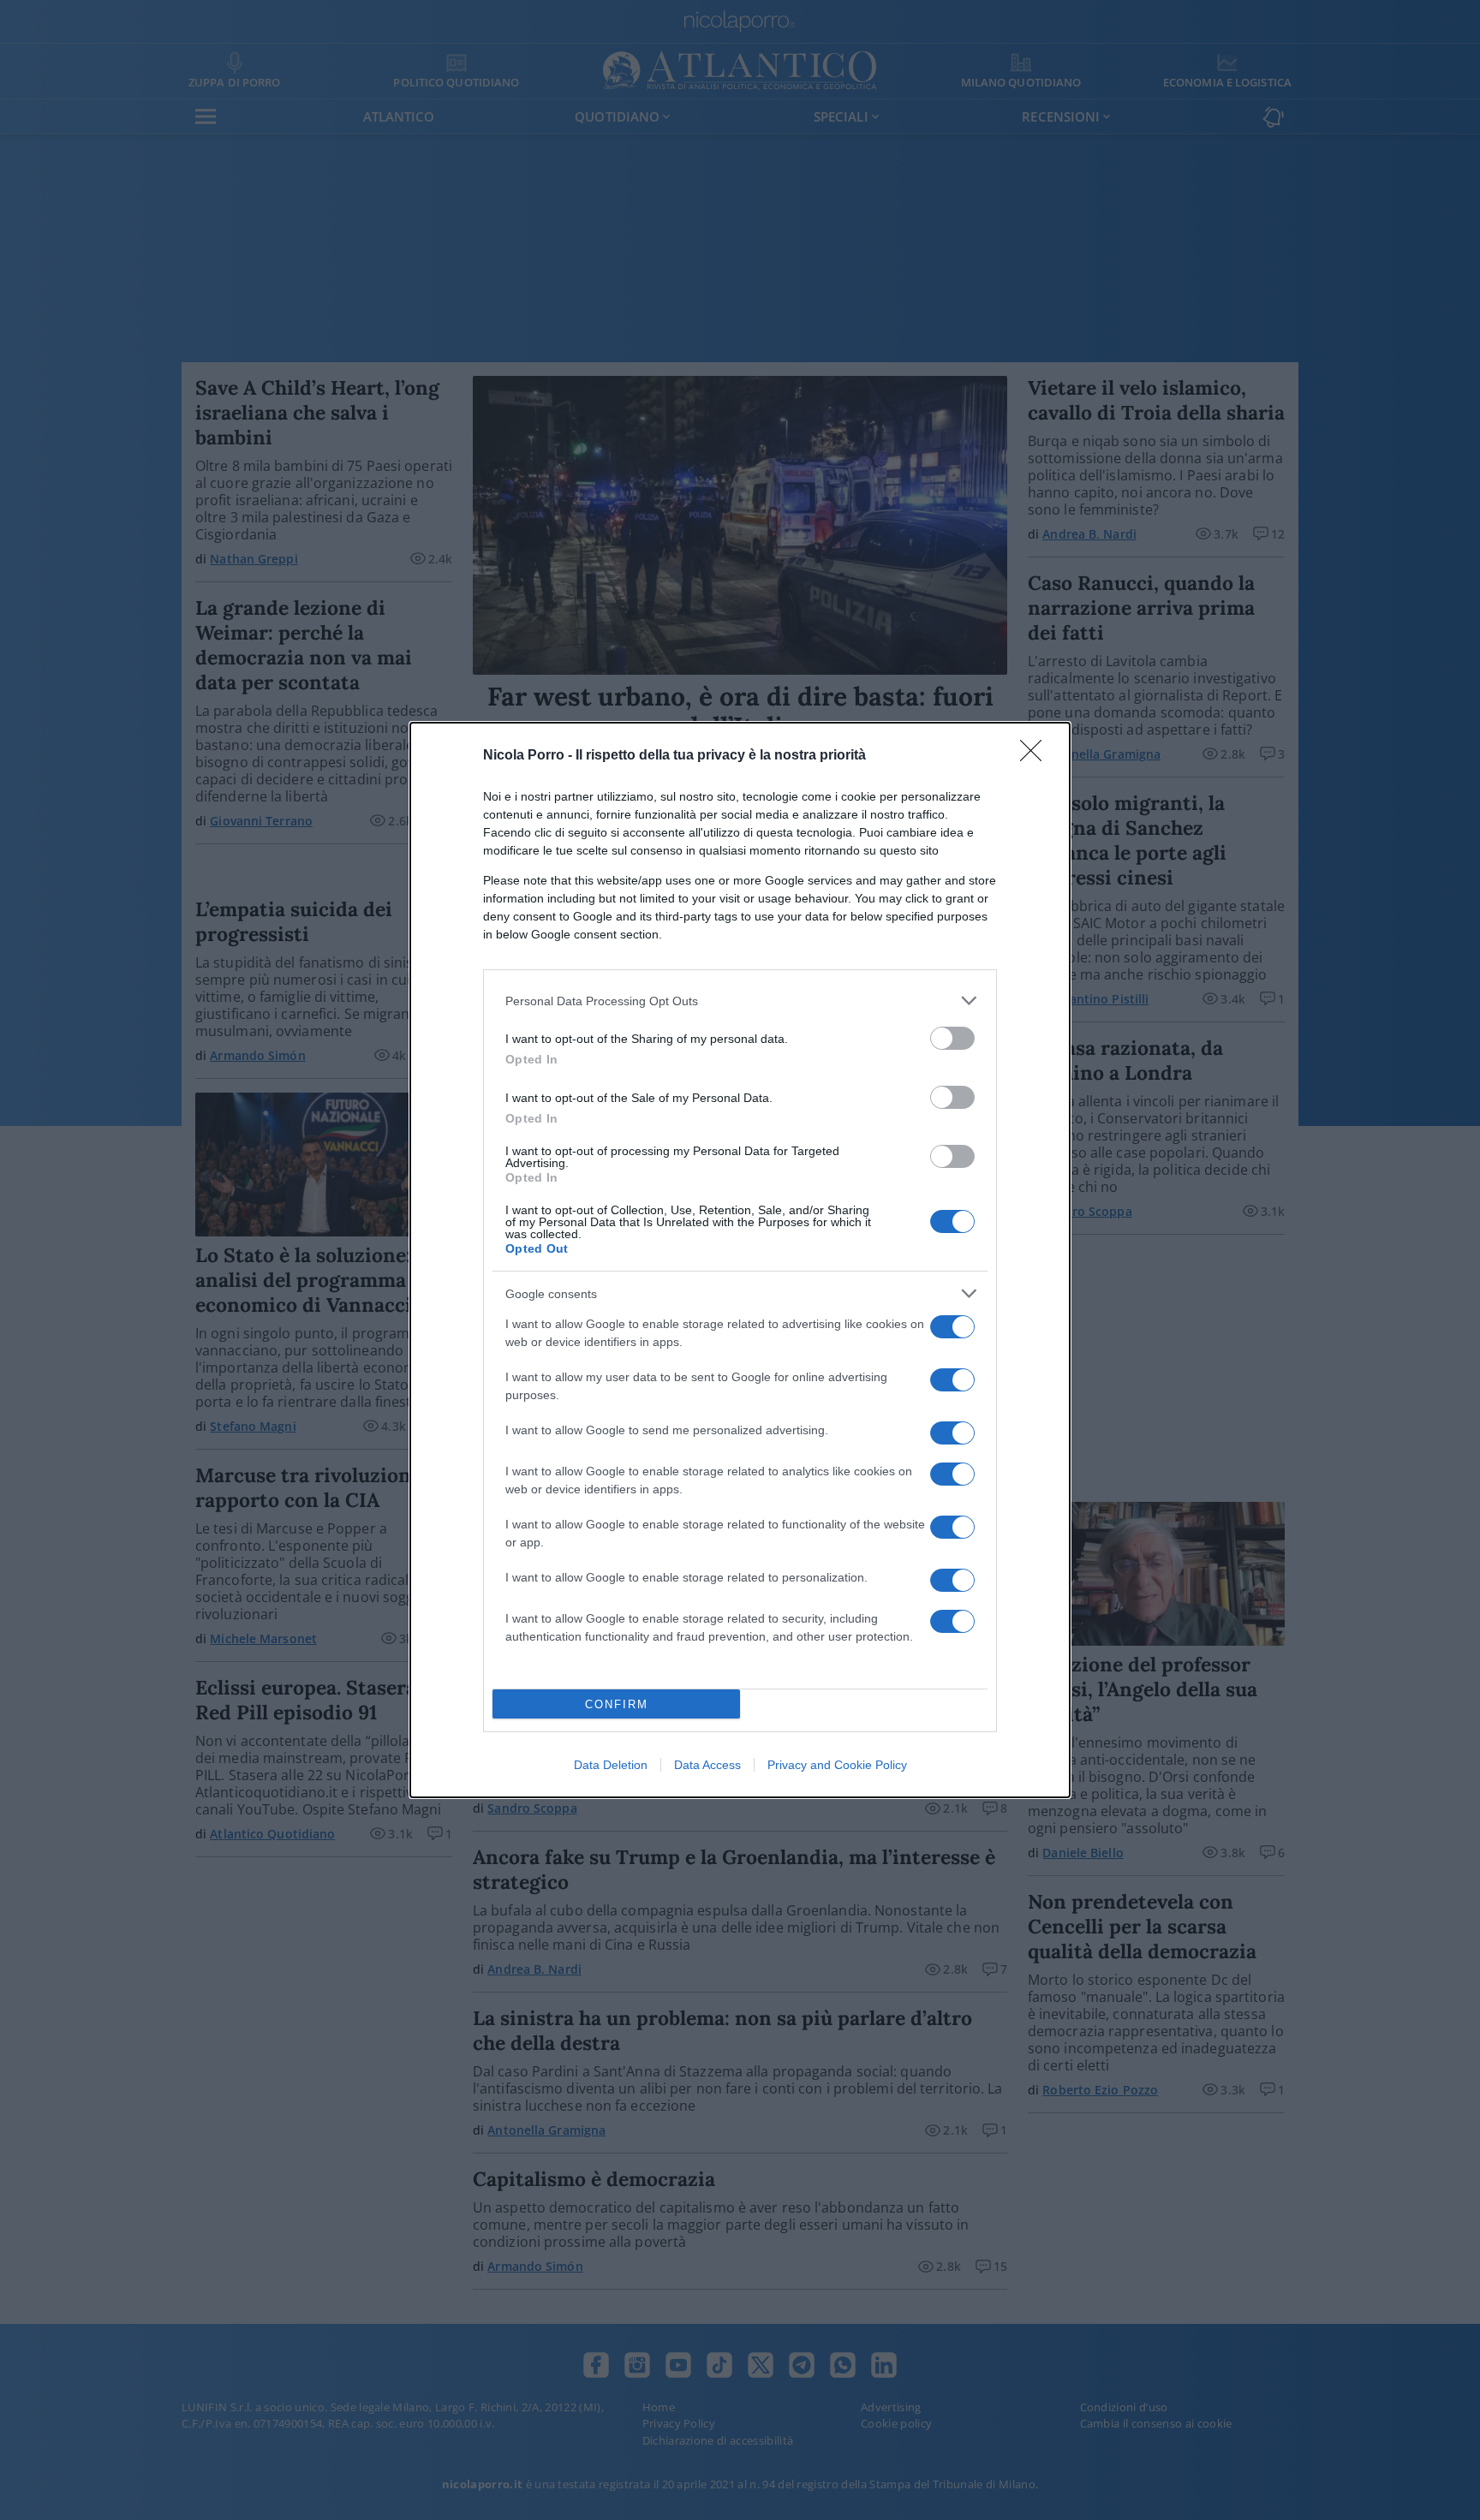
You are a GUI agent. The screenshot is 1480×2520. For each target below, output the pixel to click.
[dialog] (740, 1260)
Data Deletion (611, 1765)
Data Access (707, 1765)
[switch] (952, 1038)
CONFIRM (617, 1704)
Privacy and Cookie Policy (837, 1765)
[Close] (1036, 756)
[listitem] (740, 1001)
